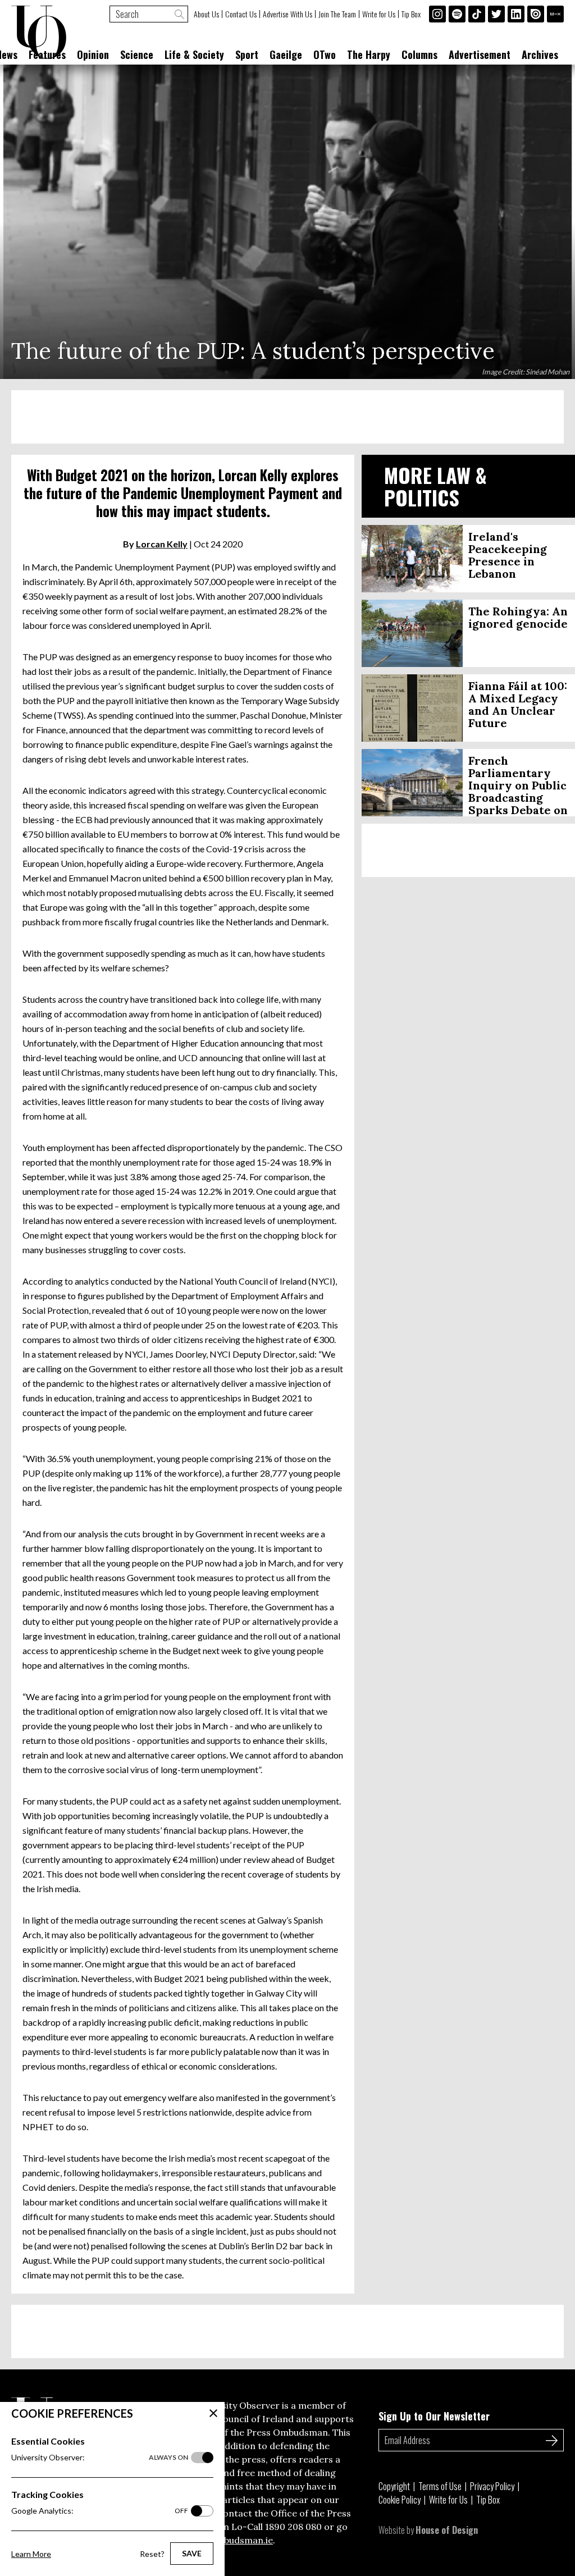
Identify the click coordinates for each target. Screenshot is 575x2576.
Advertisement (480, 54)
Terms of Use (440, 2486)
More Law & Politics (435, 486)
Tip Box (411, 14)
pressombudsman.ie (229, 2540)
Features (47, 54)
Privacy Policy (492, 2486)
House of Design (447, 2530)
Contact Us (241, 14)
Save (192, 2553)
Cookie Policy (400, 2500)
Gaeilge (286, 54)
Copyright (394, 2486)
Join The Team (337, 14)
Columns (419, 54)
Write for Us (379, 14)
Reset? (152, 2554)
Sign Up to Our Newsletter (434, 2416)
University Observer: (100, 2457)
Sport (247, 54)
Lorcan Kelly (162, 544)
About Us (206, 14)
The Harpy (369, 54)
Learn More (31, 2554)
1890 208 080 (293, 2527)
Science (137, 54)
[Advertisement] (287, 417)
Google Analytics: (100, 2511)
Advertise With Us (287, 14)
